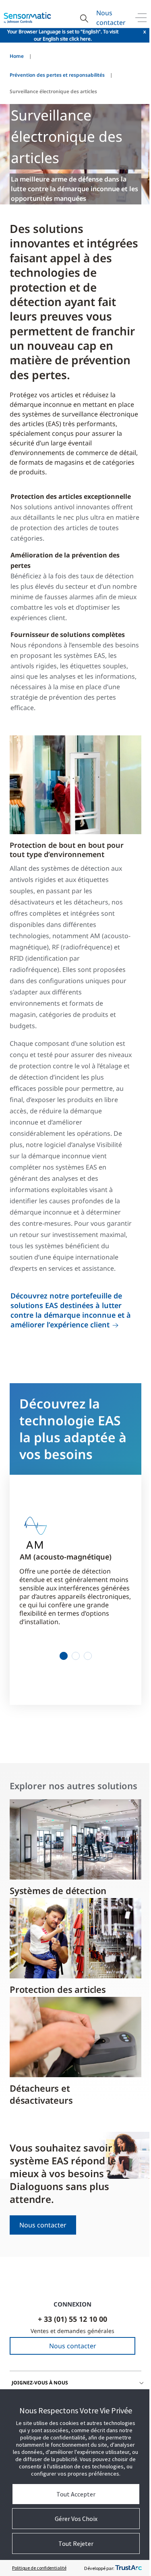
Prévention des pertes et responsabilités (57, 75)
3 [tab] (88, 1656)
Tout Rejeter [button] (76, 2543)
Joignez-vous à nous (40, 2383)
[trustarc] (128, 2568)
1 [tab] (63, 1656)
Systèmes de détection (58, 1890)
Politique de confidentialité (39, 2568)
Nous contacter (111, 18)
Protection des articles (58, 1989)
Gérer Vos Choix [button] (76, 2519)
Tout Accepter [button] (76, 2494)
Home (17, 56)
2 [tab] (75, 1656)
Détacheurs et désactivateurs (41, 2094)
